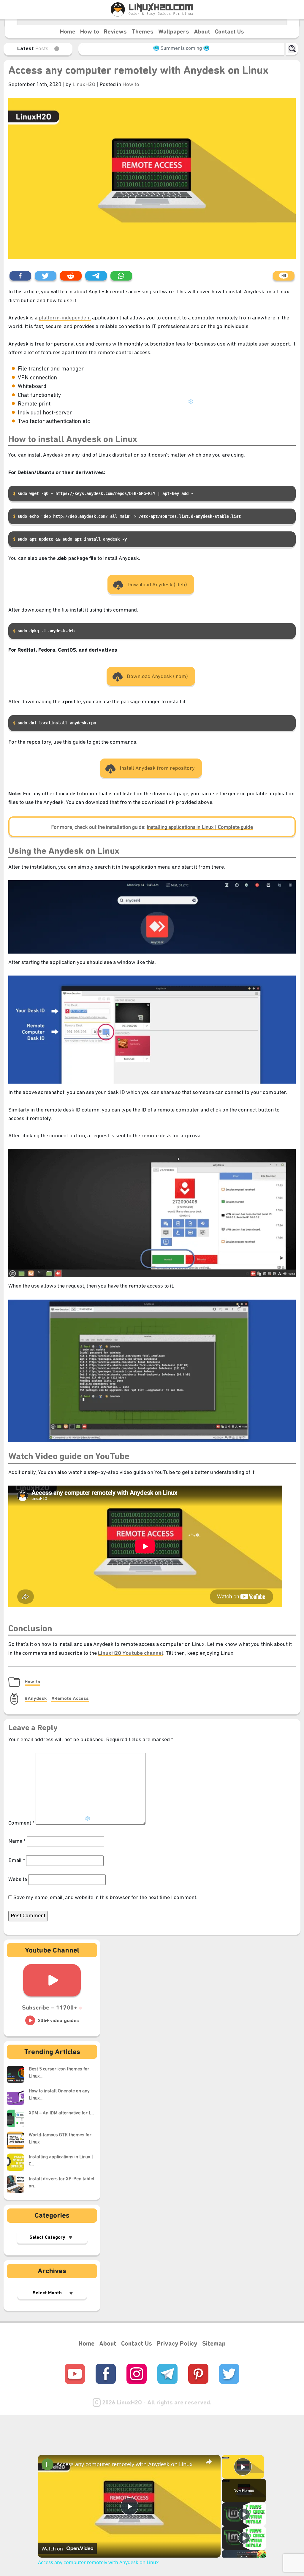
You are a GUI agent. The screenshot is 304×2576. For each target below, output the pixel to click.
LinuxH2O (84, 85)
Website (18, 1880)
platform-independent (65, 318)
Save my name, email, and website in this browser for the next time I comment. (105, 1898)
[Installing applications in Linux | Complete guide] (18, 2162)
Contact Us (229, 32)
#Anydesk (36, 1699)
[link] (47, 2464)
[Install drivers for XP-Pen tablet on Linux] (18, 2184)
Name (17, 1841)
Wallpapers (174, 32)
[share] (209, 2462)
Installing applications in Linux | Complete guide (200, 828)
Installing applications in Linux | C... (61, 2161)
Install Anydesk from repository (157, 768)
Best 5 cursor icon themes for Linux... (59, 2073)
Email (17, 1861)
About (202, 32)
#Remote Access (70, 1699)
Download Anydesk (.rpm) (157, 677)
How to (90, 32)
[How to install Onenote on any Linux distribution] (18, 2096)
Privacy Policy (177, 2344)
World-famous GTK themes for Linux (60, 2139)
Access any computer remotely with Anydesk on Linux (138, 71)
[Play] (244, 2514)
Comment (21, 1823)
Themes (142, 32)
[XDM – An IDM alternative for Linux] (18, 2118)
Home (68, 32)
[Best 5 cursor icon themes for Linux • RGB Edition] (18, 2074)
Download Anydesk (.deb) (157, 585)
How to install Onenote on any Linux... (59, 2095)
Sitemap (214, 2344)
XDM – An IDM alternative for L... (61, 2113)
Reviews (115, 32)
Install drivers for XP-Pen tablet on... (62, 2183)
